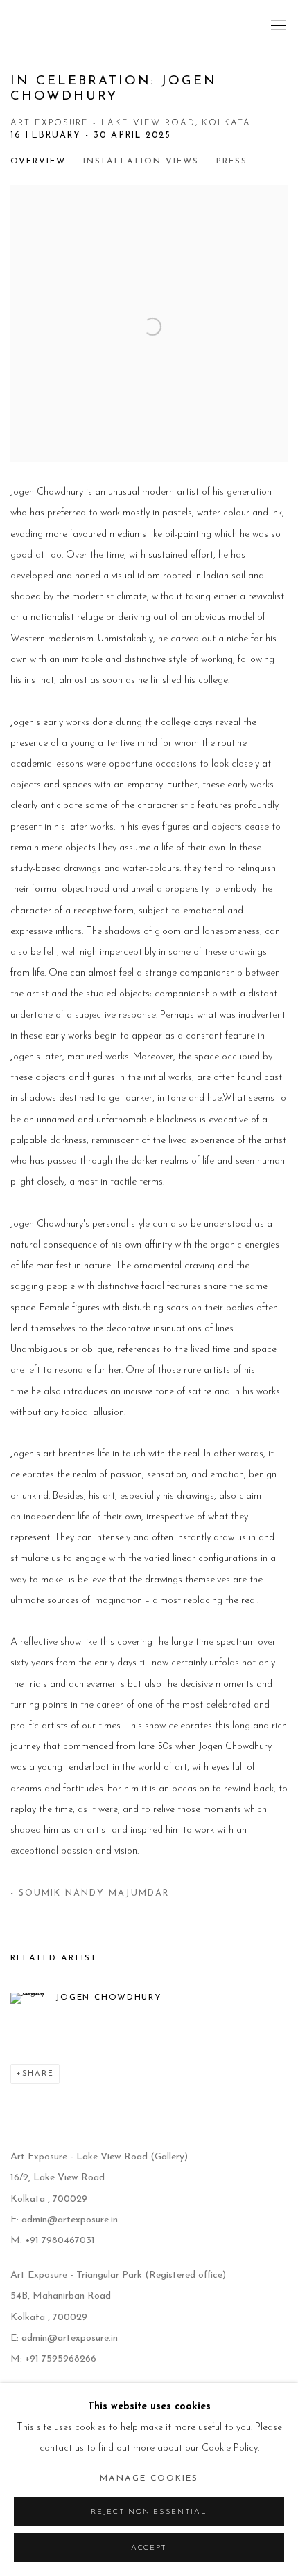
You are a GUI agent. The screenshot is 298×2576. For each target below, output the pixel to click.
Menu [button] (277, 26)
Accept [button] (149, 2548)
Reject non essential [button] (149, 2512)
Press (232, 161)
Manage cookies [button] (149, 2478)
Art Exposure (73, 26)
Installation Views (141, 161)
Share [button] (38, 2074)
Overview (38, 161)
